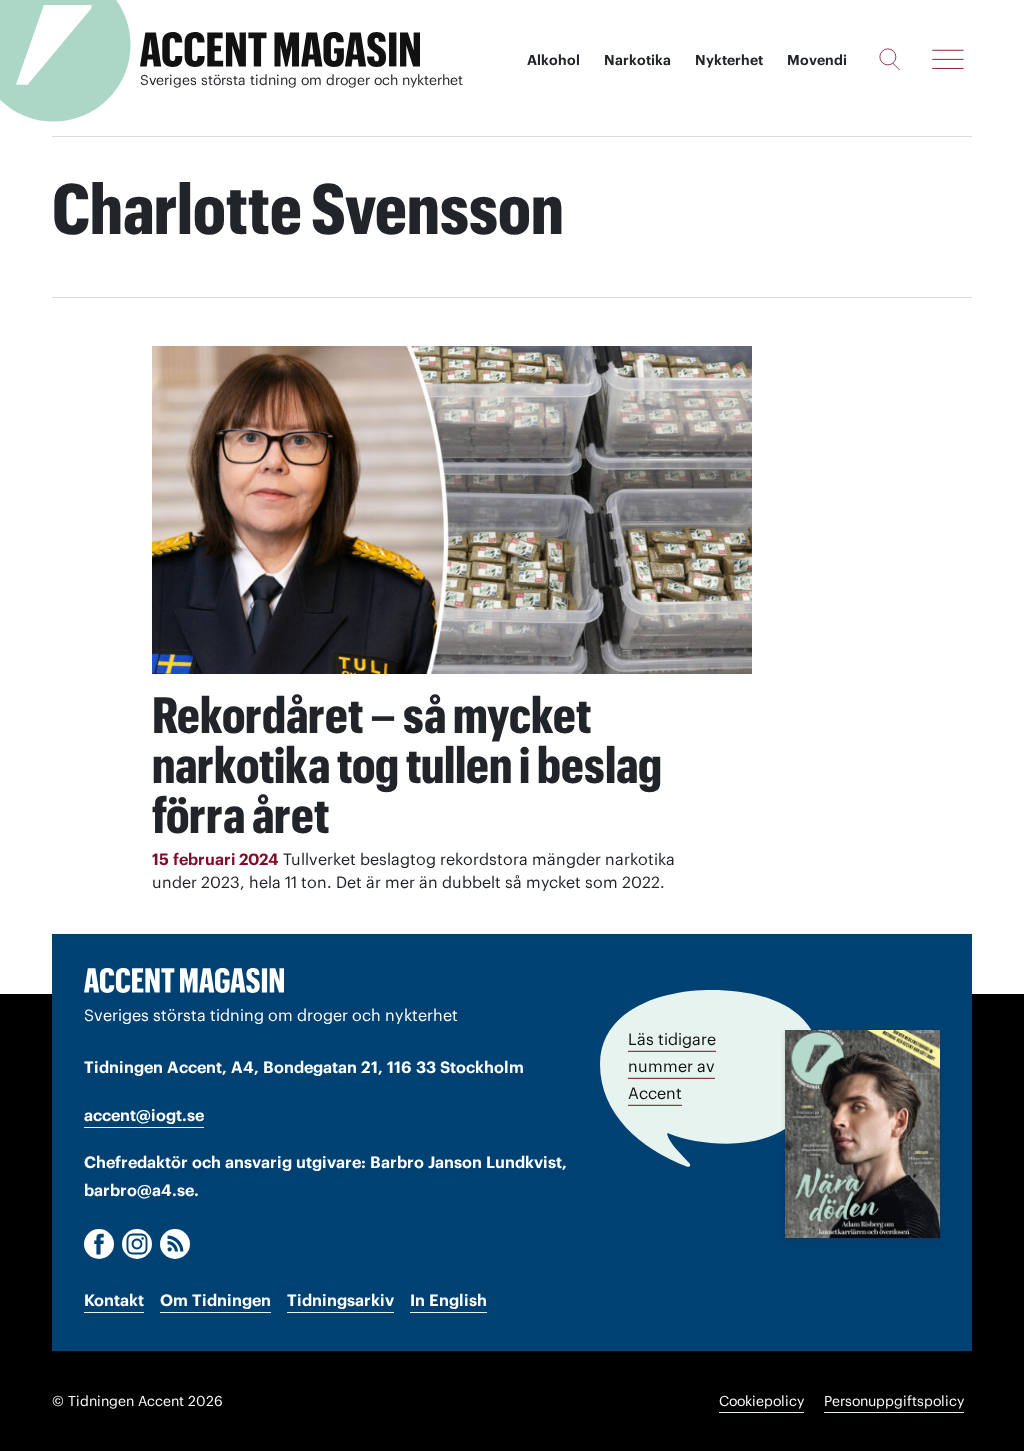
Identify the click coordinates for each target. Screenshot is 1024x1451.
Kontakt (114, 1300)
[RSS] (175, 1244)
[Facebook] (99, 1244)
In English (448, 1300)
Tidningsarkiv (340, 1300)
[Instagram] (137, 1244)
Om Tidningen (215, 1300)
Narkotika (637, 60)
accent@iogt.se (144, 1115)
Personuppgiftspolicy (894, 1401)
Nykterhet (729, 60)
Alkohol (553, 60)
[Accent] (184, 980)
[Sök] (889, 59)
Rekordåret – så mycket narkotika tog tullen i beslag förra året (407, 765)
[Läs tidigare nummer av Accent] (862, 1134)
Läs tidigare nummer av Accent (672, 1066)
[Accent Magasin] (280, 50)
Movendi (817, 60)
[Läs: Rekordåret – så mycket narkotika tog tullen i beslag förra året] (452, 510)
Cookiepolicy (761, 1401)
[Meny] (948, 59)
